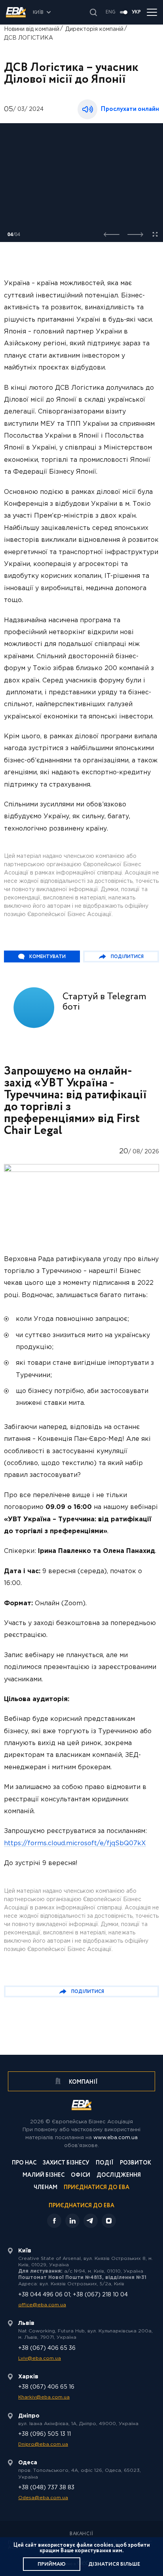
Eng (111, 12)
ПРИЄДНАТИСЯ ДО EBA (81, 2206)
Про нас (24, 2163)
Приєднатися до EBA (97, 2188)
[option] (81, 183)
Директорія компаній (94, 29)
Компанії (83, 2082)
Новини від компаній (32, 29)
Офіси (81, 2176)
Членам (45, 2188)
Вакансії (81, 2534)
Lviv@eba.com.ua (40, 2358)
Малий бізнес (44, 2176)
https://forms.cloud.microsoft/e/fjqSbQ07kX (75, 1843)
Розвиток (136, 2163)
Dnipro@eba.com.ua (43, 2444)
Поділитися (127, 957)
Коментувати (47, 957)
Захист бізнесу (66, 2163)
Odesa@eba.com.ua (43, 2498)
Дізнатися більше (114, 2564)
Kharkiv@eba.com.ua (44, 2397)
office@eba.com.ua (42, 2305)
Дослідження (119, 2176)
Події (105, 2163)
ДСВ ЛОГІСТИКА (28, 38)
